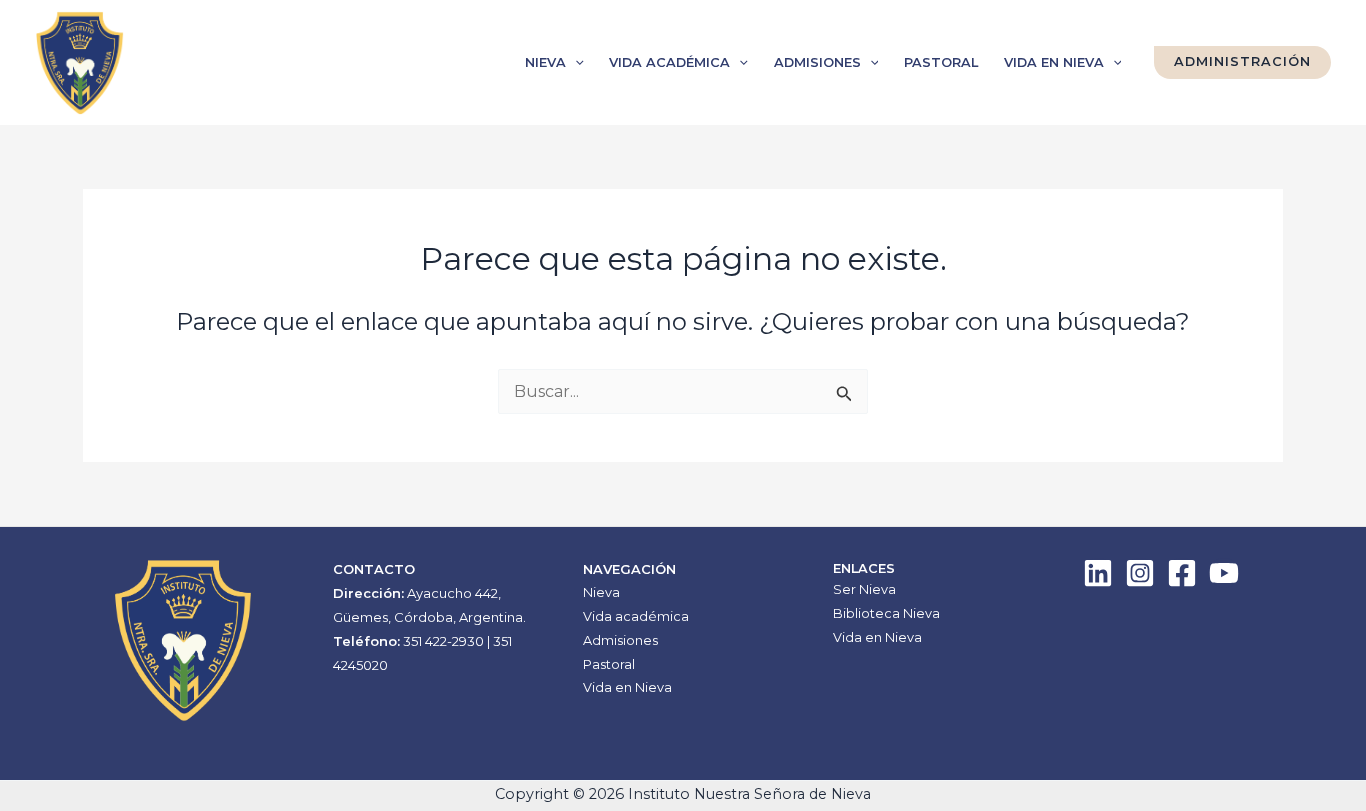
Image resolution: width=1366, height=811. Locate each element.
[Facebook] (1182, 573)
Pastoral (941, 62)
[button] (575, 63)
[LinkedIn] (1098, 573)
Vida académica (669, 62)
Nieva (545, 62)
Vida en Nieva (1054, 62)
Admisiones (817, 62)
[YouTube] (1224, 573)
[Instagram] (1140, 573)
